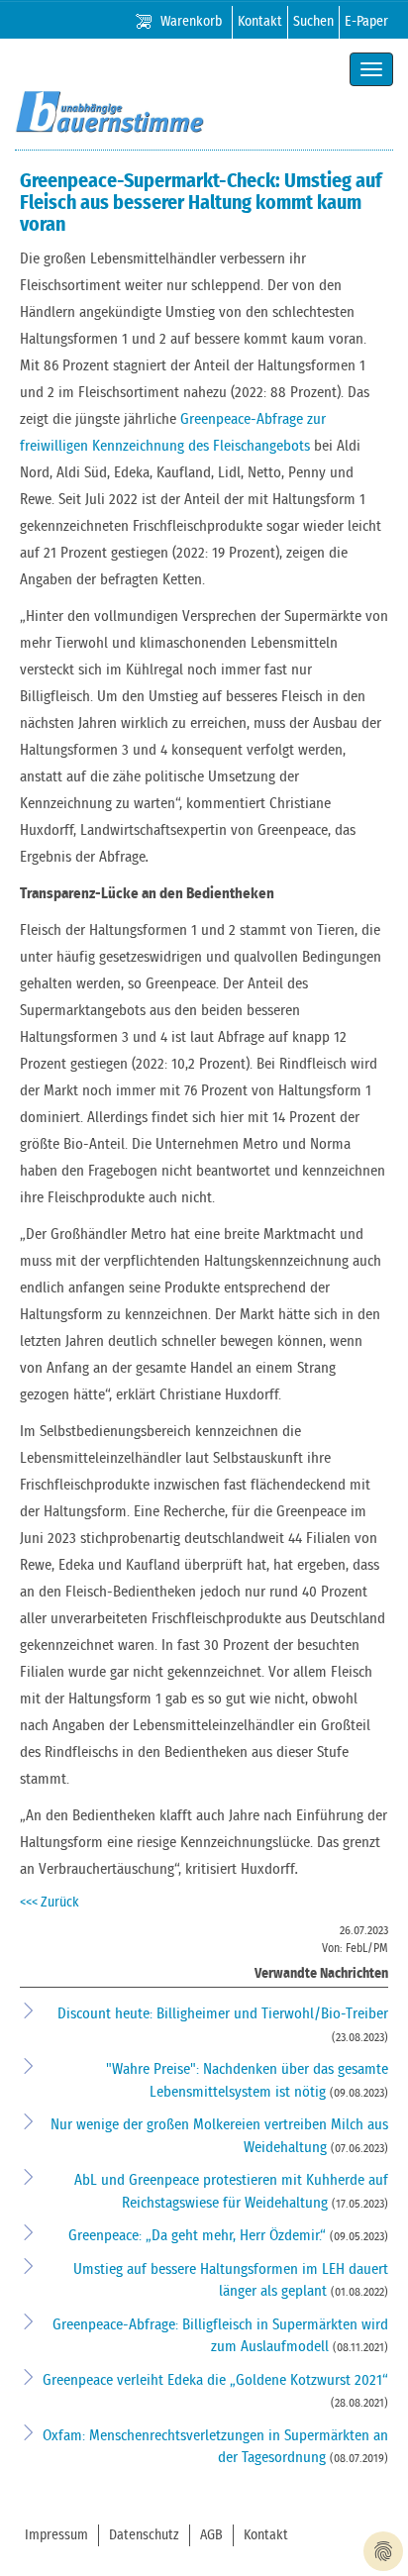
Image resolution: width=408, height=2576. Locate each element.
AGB (211, 2535)
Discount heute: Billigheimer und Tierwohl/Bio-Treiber (223, 2014)
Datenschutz (144, 2535)
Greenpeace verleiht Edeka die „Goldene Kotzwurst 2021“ (215, 2380)
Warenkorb (191, 22)
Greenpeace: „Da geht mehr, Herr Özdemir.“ (199, 2236)
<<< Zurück (50, 1903)
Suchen (313, 22)
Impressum (56, 2535)
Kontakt (260, 22)
